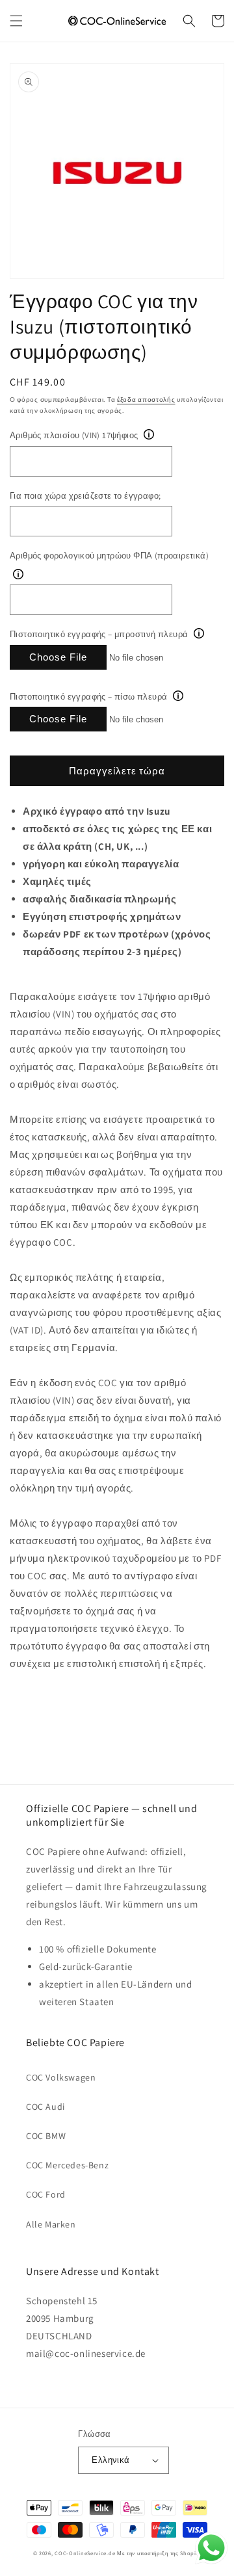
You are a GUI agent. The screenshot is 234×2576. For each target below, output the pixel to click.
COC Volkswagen (61, 2077)
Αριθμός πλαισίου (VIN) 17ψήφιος (74, 435)
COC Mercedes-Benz (67, 2165)
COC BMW (46, 2136)
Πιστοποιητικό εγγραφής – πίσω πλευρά (88, 697)
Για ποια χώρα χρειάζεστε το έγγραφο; (85, 496)
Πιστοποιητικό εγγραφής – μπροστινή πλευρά (99, 634)
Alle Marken (51, 2224)
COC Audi (45, 2107)
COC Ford (46, 2194)
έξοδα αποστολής (146, 400)
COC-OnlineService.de (85, 2553)
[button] (16, 21)
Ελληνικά (110, 2460)
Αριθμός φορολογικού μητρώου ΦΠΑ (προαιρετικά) (109, 556)
